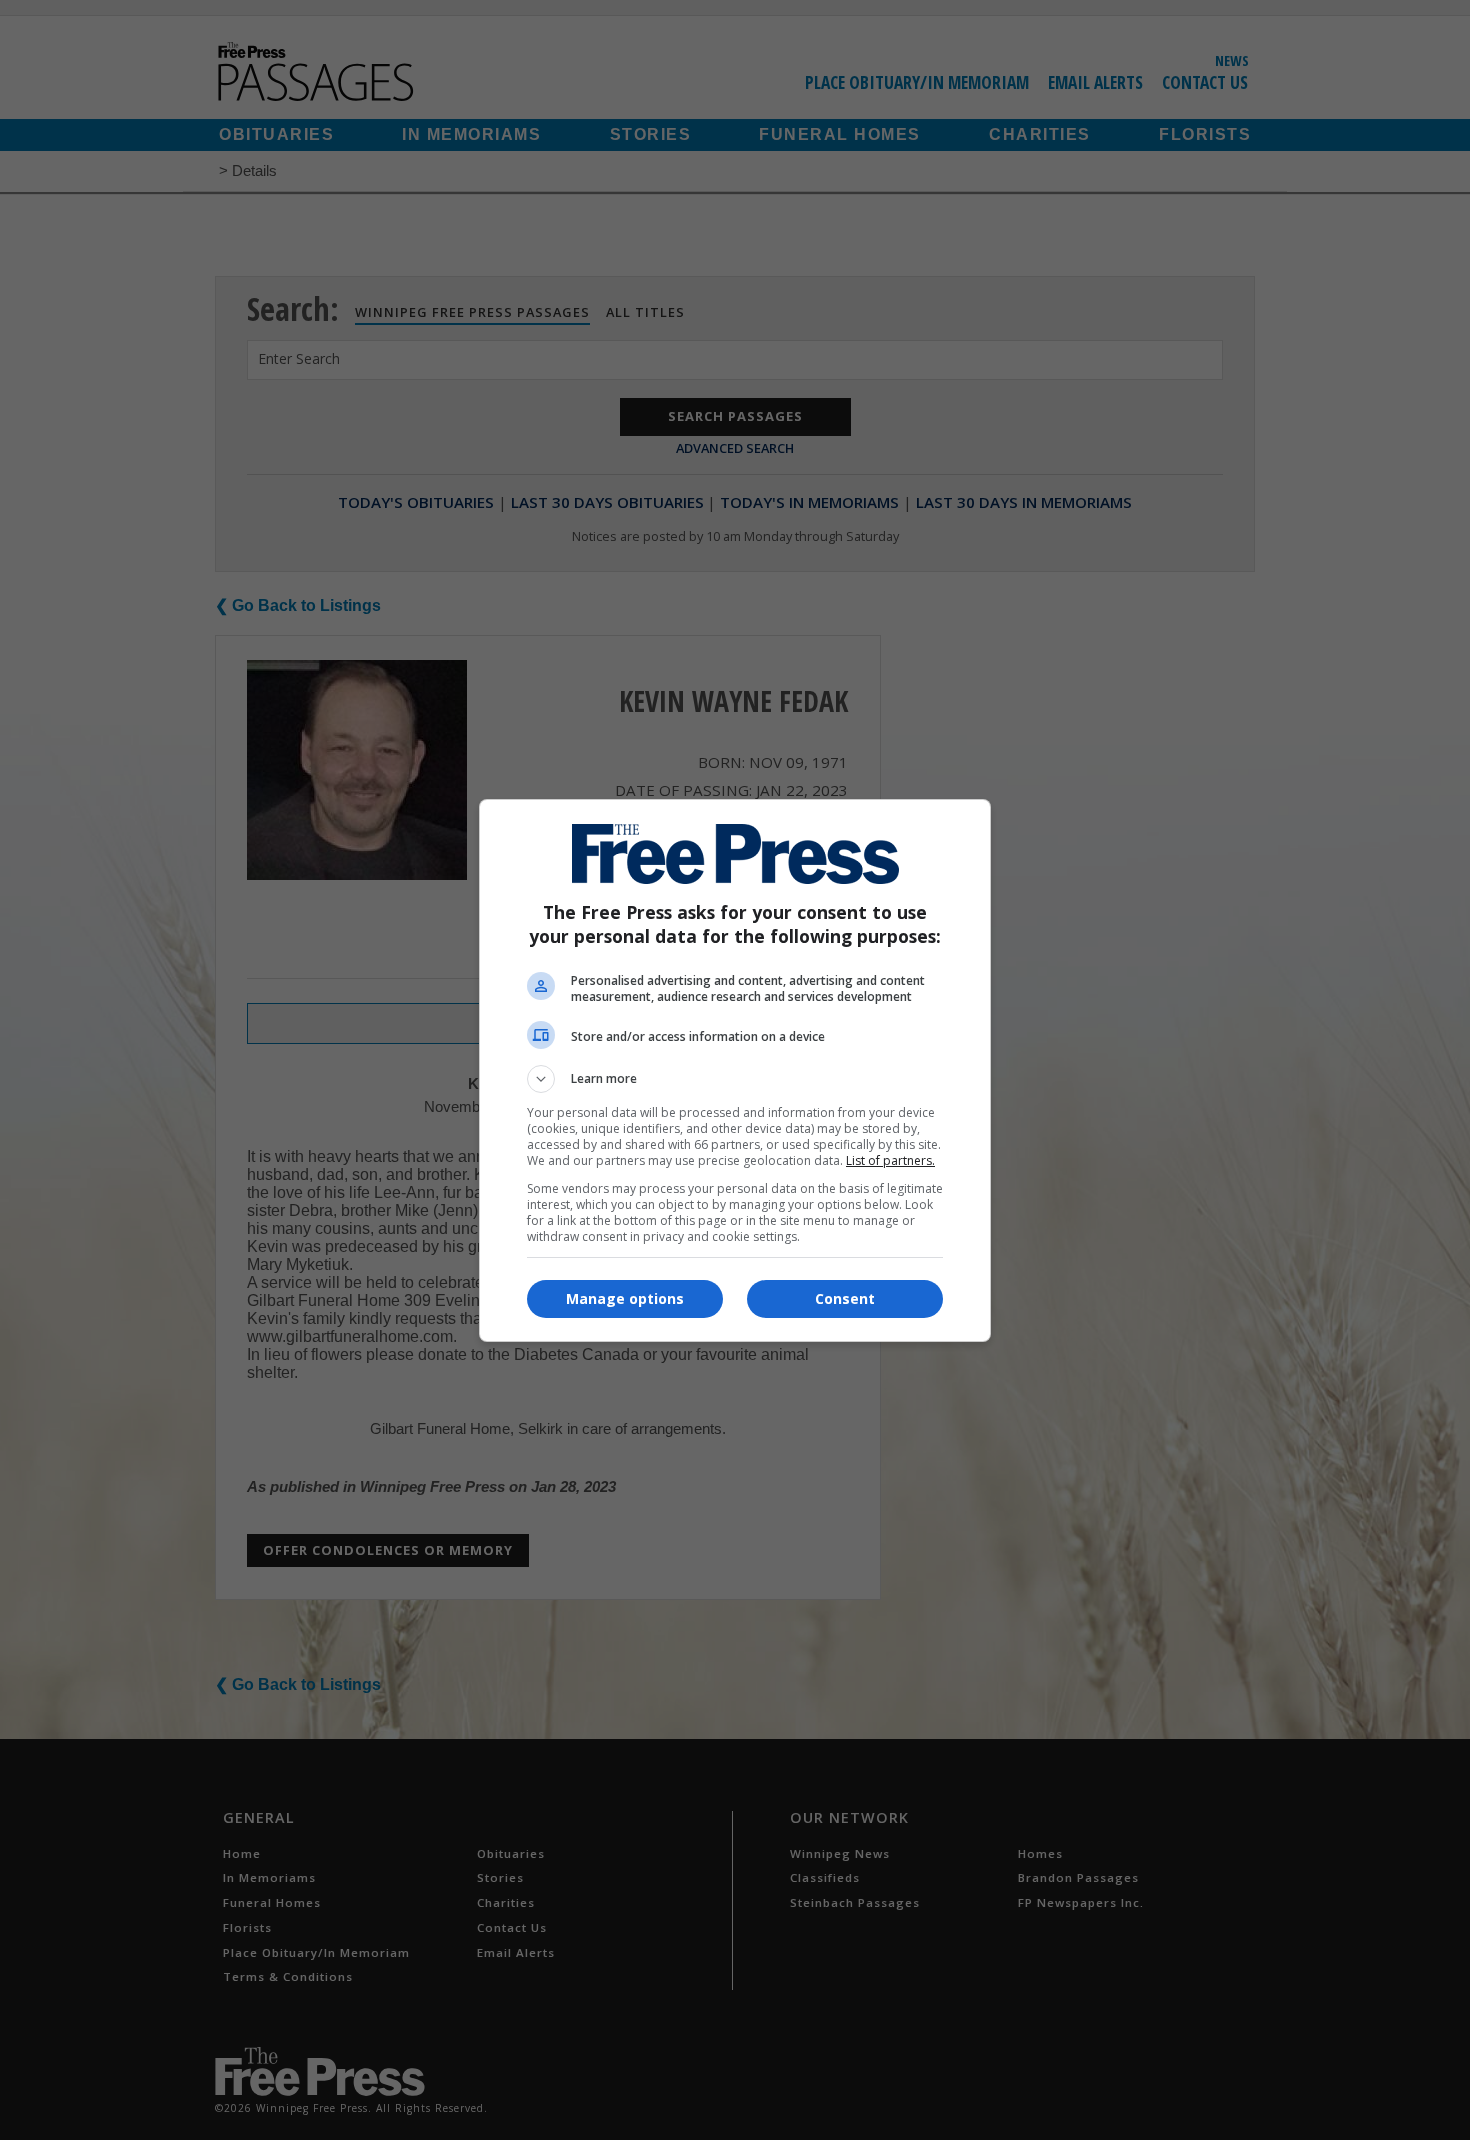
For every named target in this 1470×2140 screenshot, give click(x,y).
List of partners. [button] (890, 1160)
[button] (735, 1079)
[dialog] (735, 1070)
